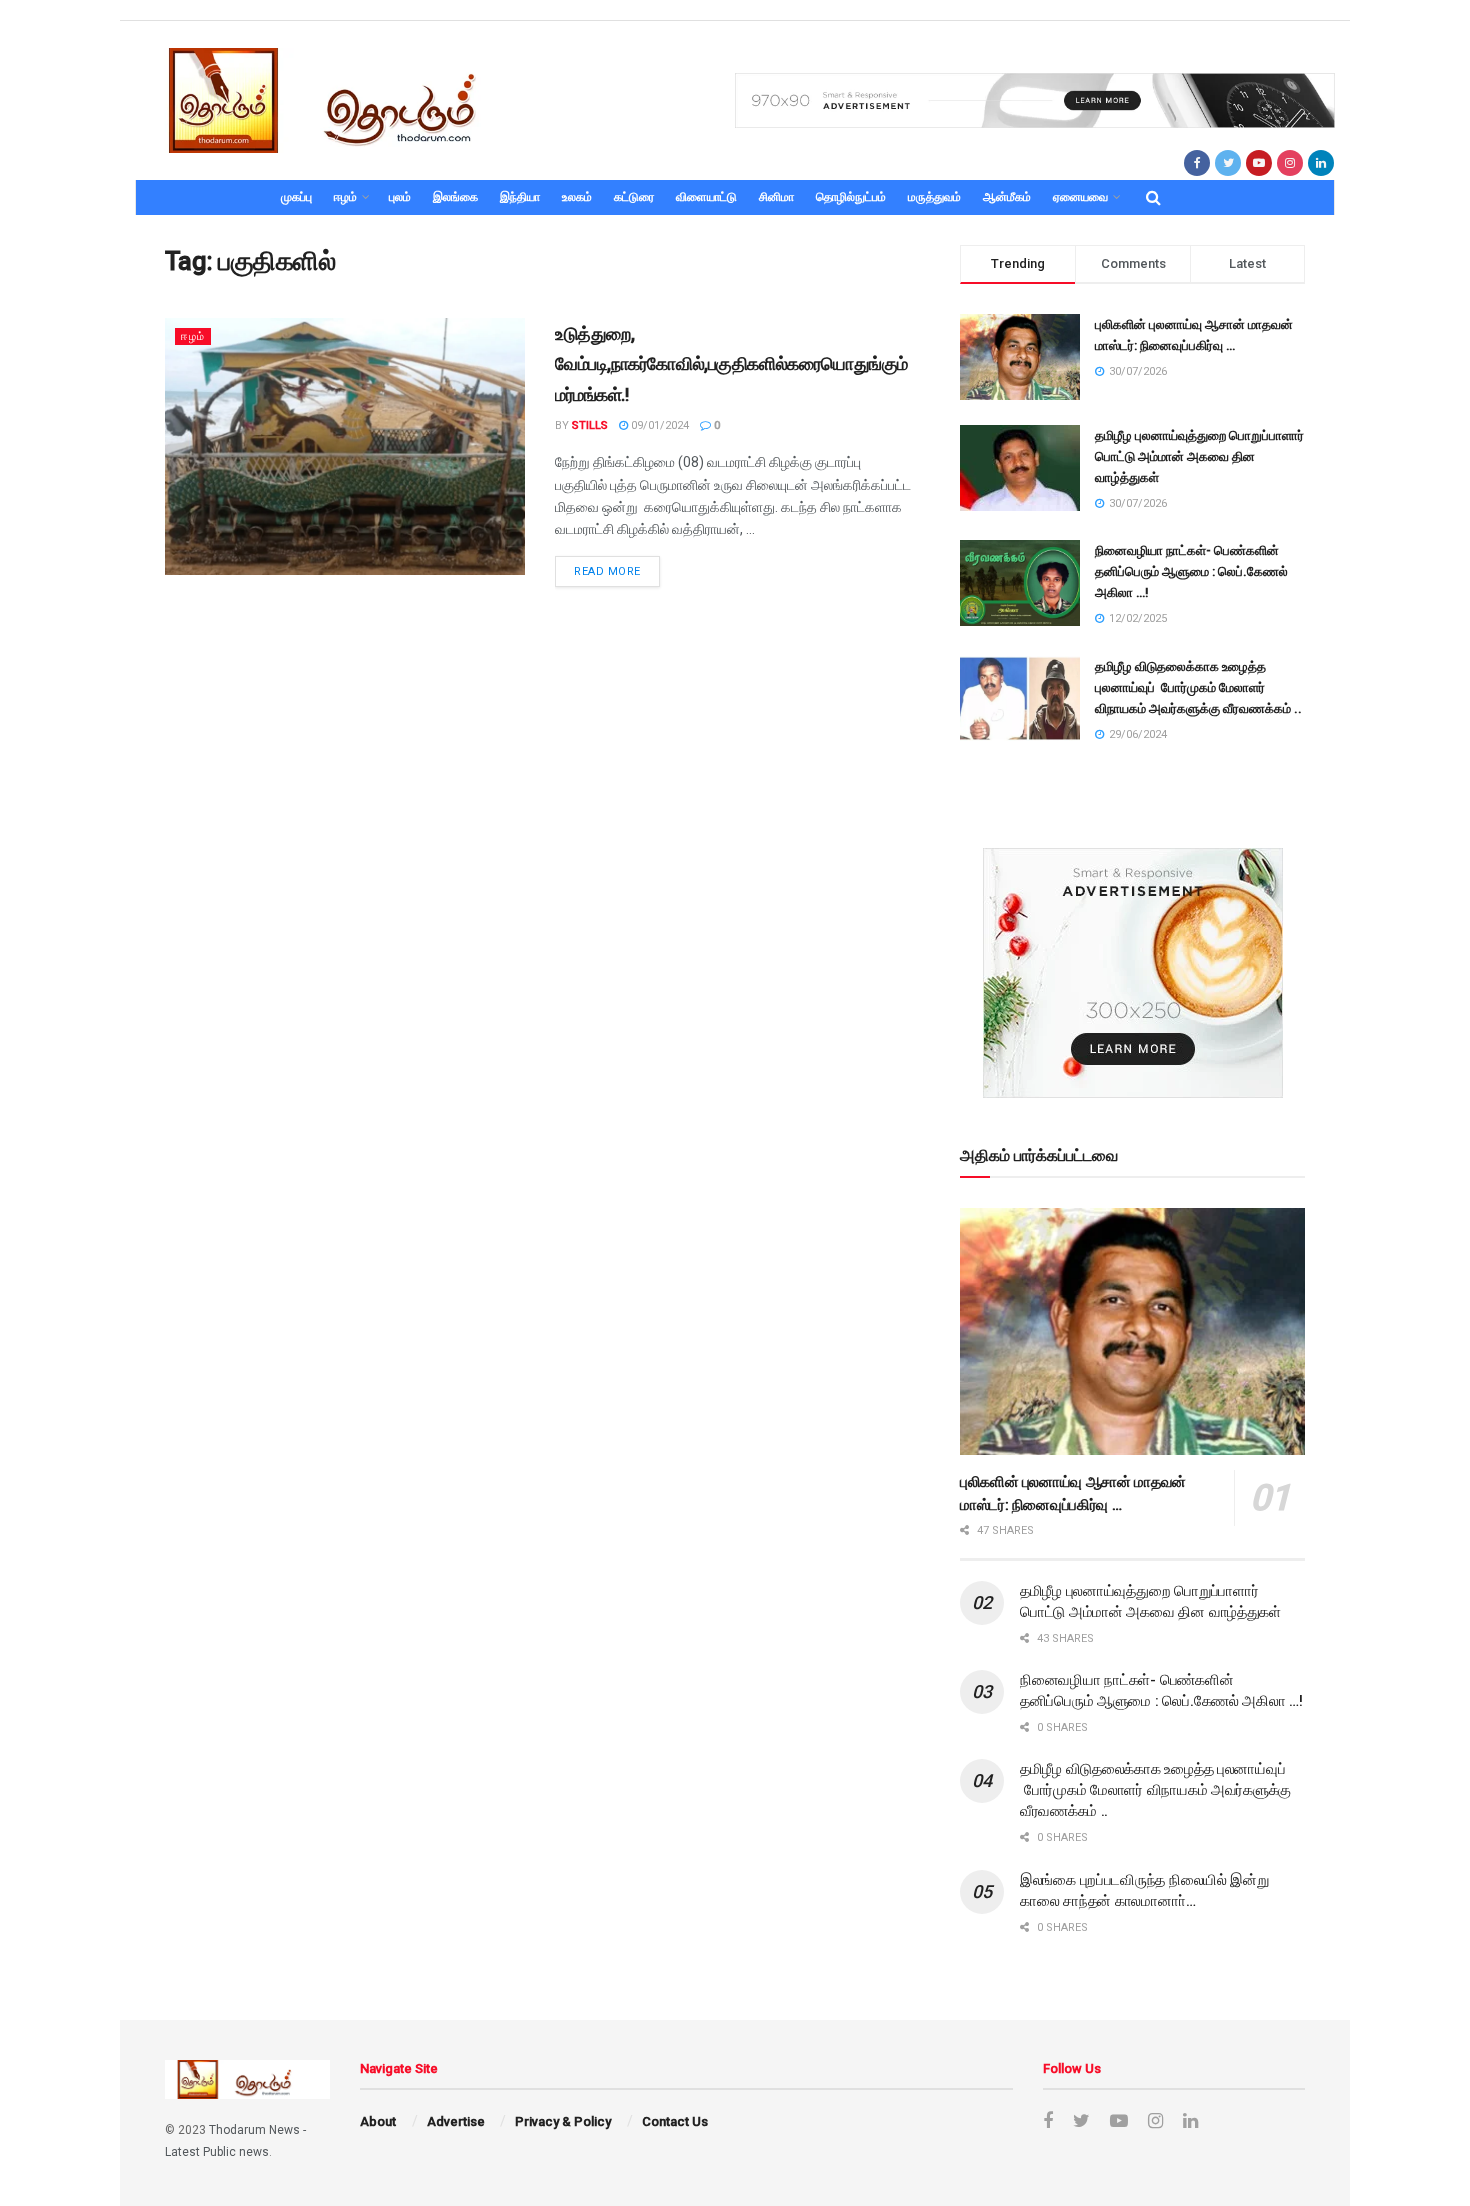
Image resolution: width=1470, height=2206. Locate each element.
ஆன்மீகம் (1007, 197)
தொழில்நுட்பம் (851, 197)
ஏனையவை (1080, 197)
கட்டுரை (634, 197)
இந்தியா (520, 197)
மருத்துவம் (934, 197)
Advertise (456, 2121)
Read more (607, 571)
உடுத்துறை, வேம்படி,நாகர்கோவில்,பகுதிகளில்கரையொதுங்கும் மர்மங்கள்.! (731, 364)
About (378, 2121)
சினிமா (776, 197)
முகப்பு (296, 197)
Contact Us (675, 2121)
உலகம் (577, 197)
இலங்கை (455, 197)
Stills (590, 425)
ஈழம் (345, 197)
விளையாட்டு (706, 197)
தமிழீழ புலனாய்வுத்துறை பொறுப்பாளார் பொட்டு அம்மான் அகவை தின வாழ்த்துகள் (1199, 456)
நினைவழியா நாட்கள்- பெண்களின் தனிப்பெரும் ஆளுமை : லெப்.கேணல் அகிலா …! (1191, 571)
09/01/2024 (658, 425)
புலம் (400, 197)
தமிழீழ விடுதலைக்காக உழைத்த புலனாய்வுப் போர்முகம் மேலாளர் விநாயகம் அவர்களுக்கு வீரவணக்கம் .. (1198, 687)
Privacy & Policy (563, 2121)
